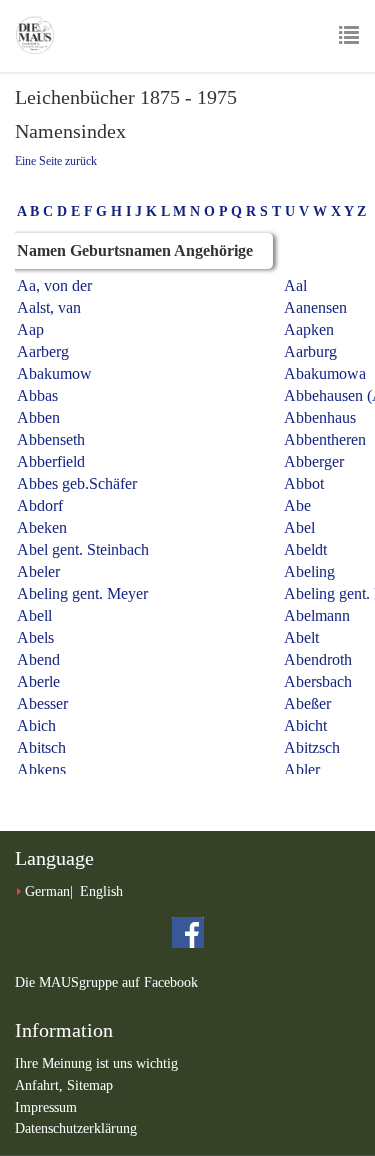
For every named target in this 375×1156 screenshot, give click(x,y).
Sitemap (90, 1085)
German (47, 891)
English (101, 891)
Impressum (46, 1107)
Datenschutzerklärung (76, 1128)
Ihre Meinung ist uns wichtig (96, 1063)
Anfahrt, (41, 1085)
